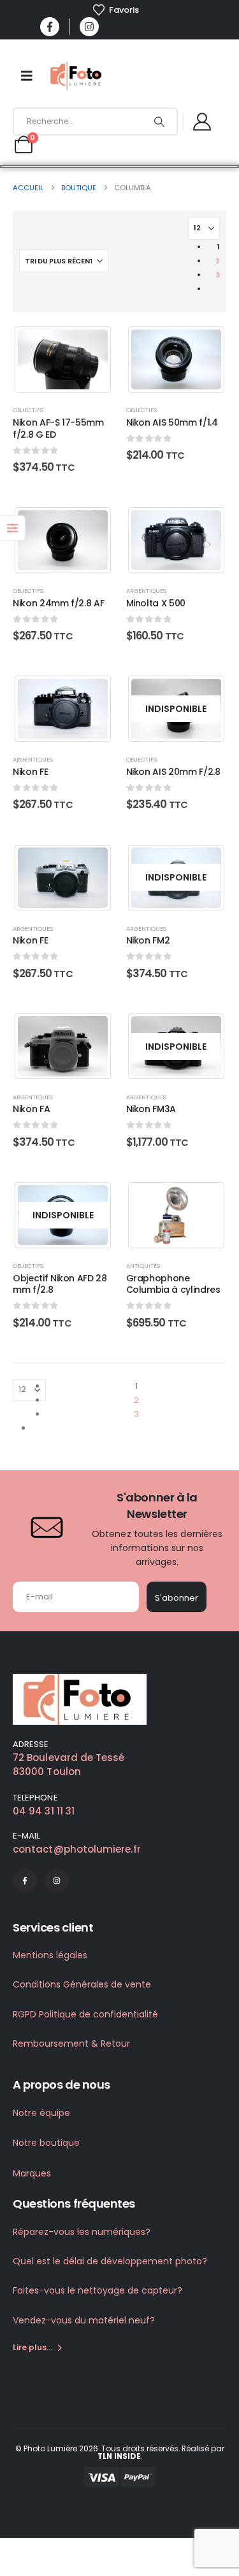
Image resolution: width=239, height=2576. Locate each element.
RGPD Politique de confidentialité (85, 2014)
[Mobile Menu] (27, 76)
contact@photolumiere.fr (77, 1849)
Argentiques (146, 591)
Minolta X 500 (156, 603)
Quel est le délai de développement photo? (110, 2261)
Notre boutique (46, 2143)
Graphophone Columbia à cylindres (173, 1284)
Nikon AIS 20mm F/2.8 (173, 772)
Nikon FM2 (148, 940)
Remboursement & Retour (71, 2043)
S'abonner (177, 1598)
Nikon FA (31, 1109)
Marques (32, 2173)
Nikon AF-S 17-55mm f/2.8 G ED (58, 428)
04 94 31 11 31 (44, 1811)
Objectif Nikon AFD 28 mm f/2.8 (60, 1284)
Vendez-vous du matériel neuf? (84, 2320)
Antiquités (143, 1266)
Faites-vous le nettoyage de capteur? (98, 2290)
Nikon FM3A (151, 1109)
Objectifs (28, 410)
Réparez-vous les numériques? (82, 2232)
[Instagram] (89, 27)
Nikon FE (30, 772)
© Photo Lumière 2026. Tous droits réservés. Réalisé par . (120, 2452)
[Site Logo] (77, 76)
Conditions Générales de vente (82, 1984)
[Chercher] (159, 122)
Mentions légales (50, 1955)
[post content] (63, 359)
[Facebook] (50, 27)
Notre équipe (41, 2113)
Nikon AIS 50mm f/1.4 (172, 422)
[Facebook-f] (25, 1881)
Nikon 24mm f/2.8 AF (58, 603)
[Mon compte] (203, 122)
